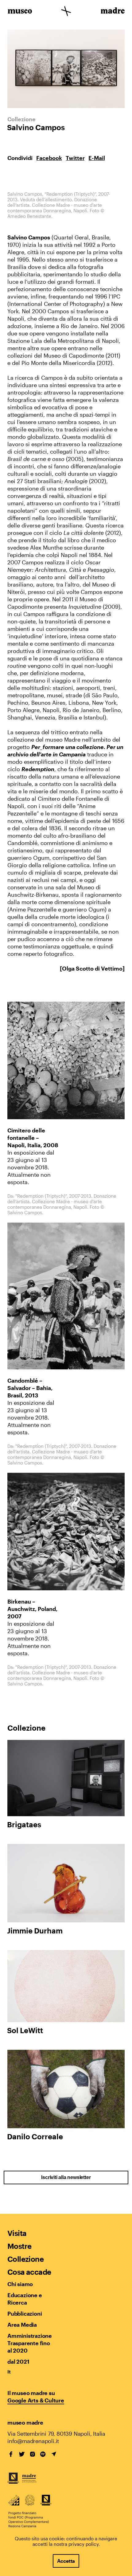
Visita (17, 2233)
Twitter (75, 158)
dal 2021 (18, 2362)
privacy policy (83, 2544)
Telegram (54, 2454)
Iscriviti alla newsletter (66, 2177)
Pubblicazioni (25, 2314)
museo (20, 12)
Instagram (33, 2454)
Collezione (25, 2259)
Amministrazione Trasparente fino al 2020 (29, 2343)
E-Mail (97, 158)
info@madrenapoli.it (33, 2441)
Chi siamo (20, 2284)
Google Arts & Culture (36, 2400)
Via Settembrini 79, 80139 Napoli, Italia (56, 2434)
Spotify (43, 2454)
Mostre (19, 2246)
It (9, 2372)
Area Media (22, 2325)
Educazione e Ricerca (25, 2299)
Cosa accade (29, 2272)
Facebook (49, 158)
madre (112, 12)
